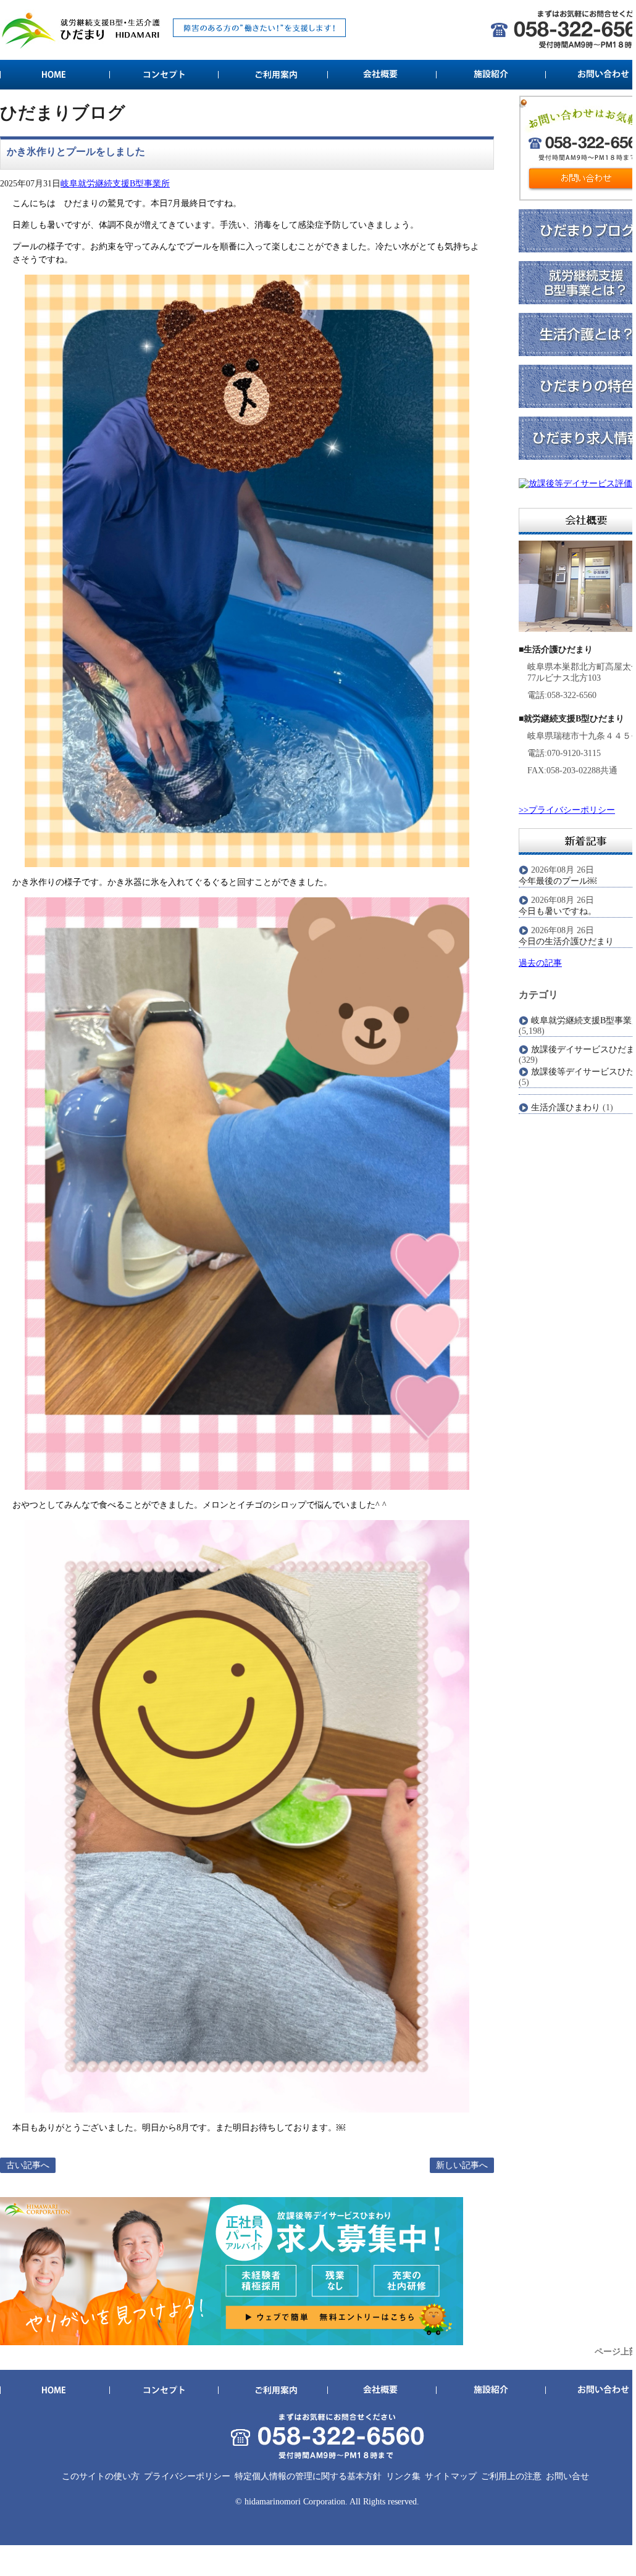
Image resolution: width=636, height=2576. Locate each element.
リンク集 (403, 2476)
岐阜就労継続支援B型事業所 (115, 184)
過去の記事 (540, 963)
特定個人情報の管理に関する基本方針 (308, 2476)
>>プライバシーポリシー (567, 810)
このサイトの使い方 (101, 2476)
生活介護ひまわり (566, 1107)
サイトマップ (451, 2476)
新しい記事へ (462, 2165)
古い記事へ (28, 2165)
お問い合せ (567, 2476)
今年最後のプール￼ (558, 881)
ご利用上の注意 (511, 2476)
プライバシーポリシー (187, 2476)
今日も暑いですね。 (558, 911)
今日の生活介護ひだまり (566, 941)
